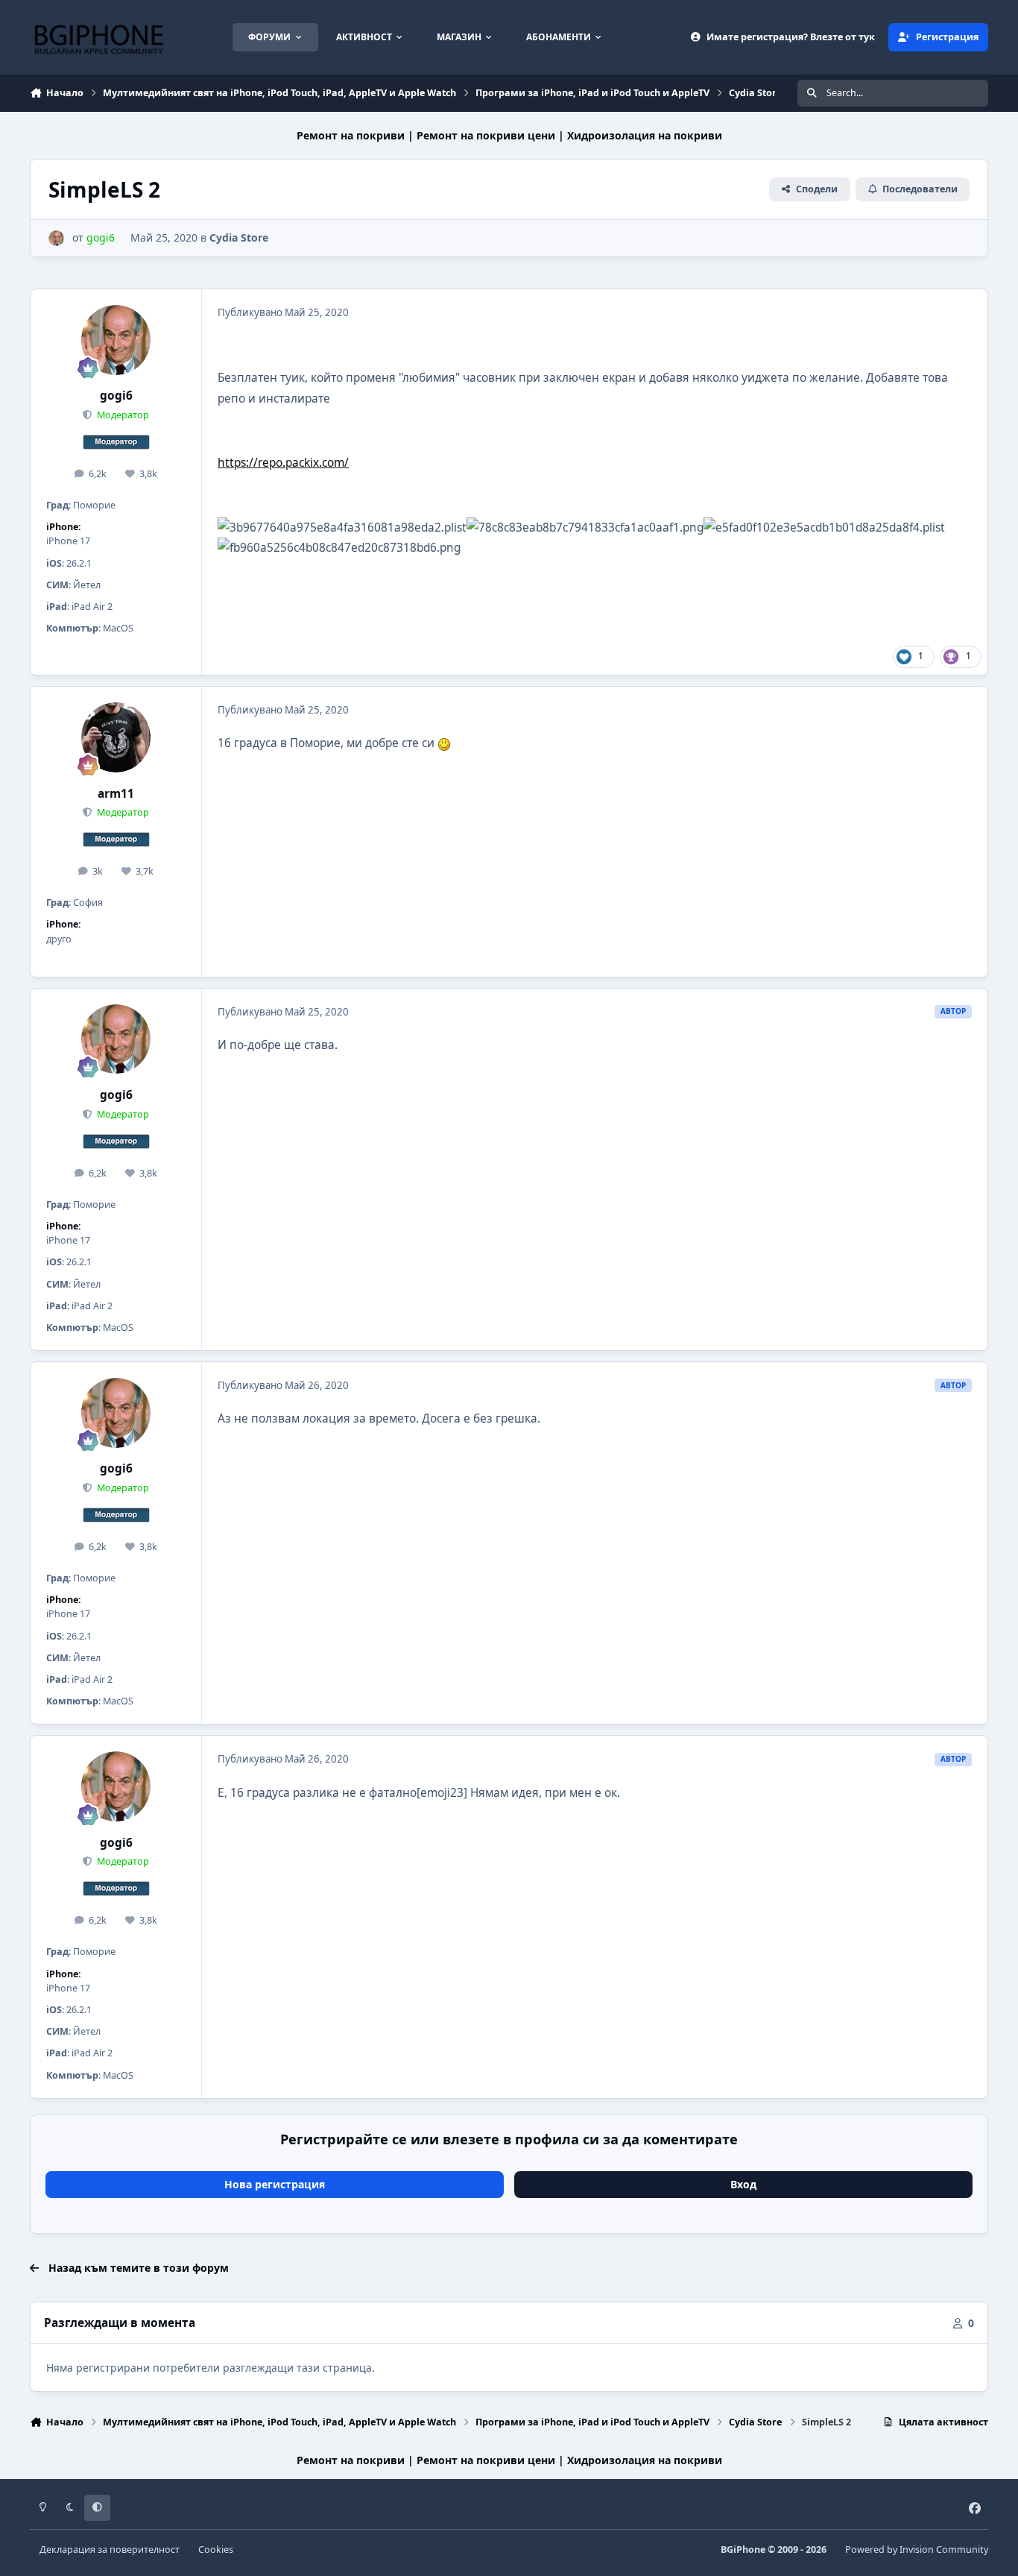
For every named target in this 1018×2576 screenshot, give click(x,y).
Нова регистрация (275, 2184)
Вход (743, 2184)
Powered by (917, 2550)
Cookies (216, 2550)
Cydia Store (239, 237)
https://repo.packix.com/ (283, 463)
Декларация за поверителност (110, 2550)
